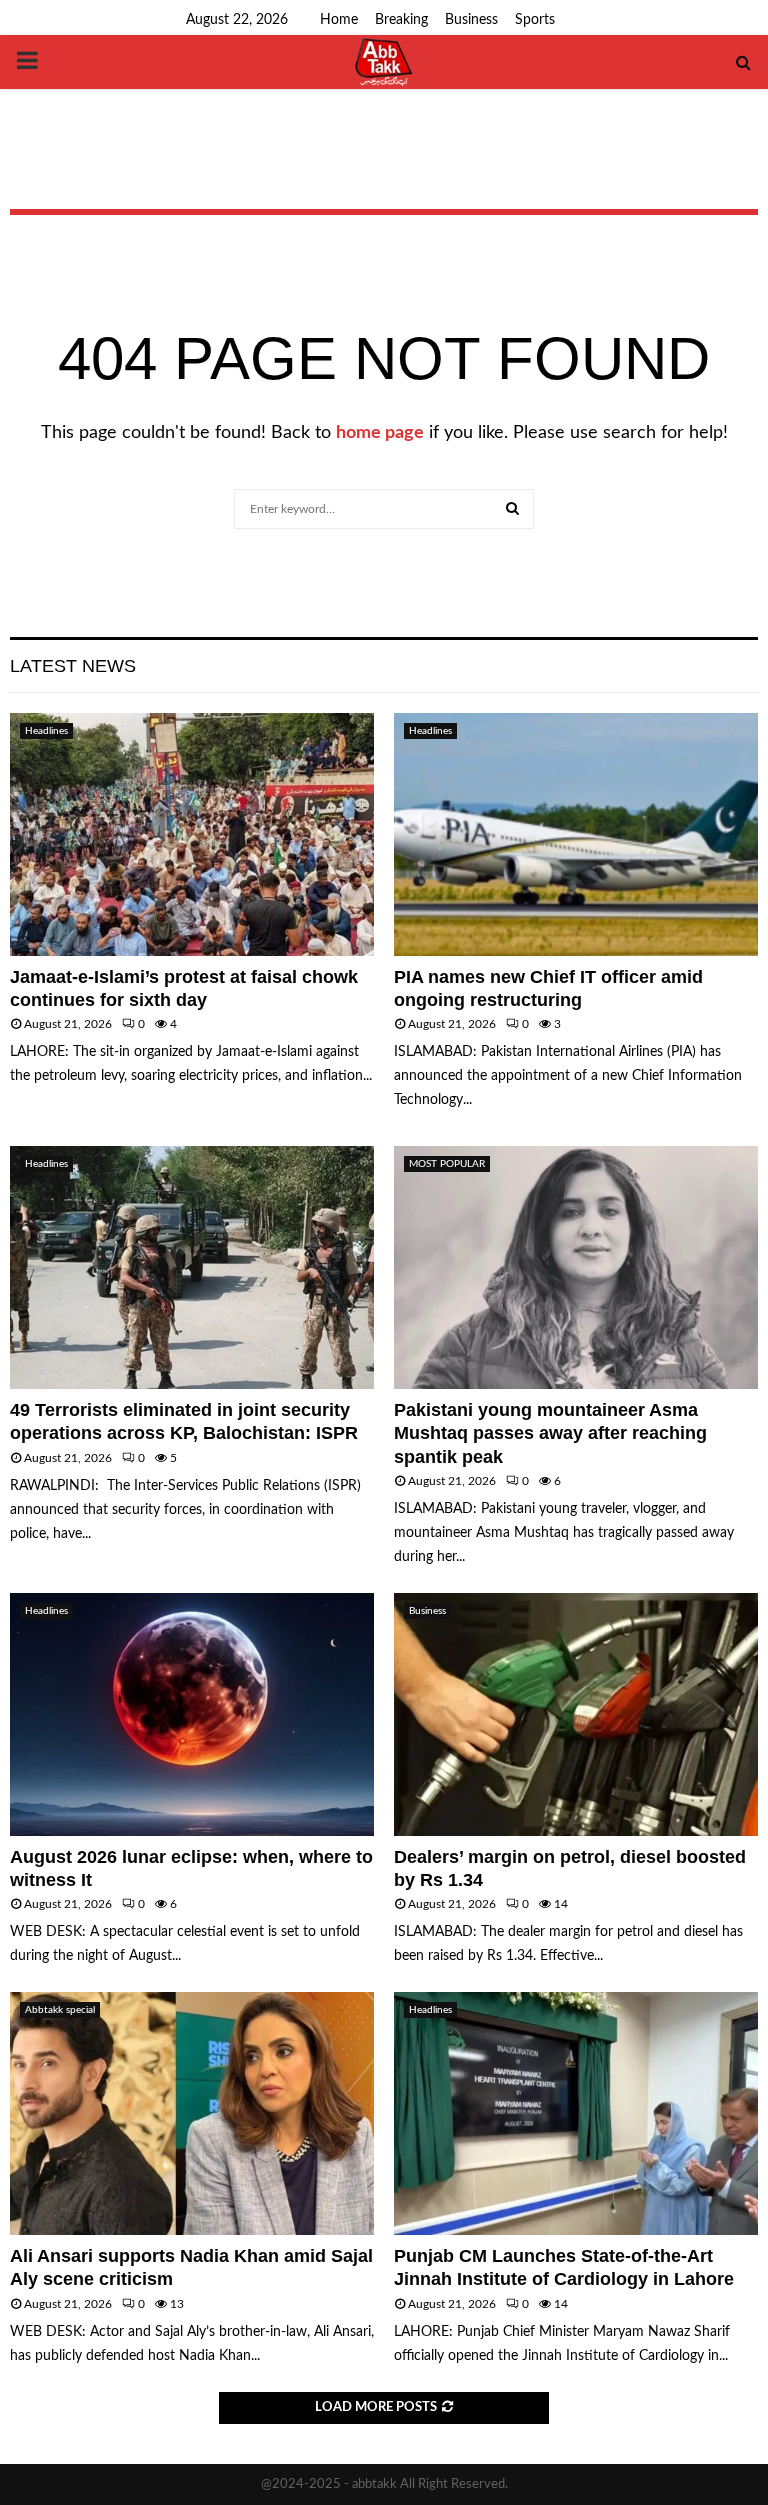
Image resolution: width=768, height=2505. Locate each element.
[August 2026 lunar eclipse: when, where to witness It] (192, 1714)
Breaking (401, 20)
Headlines (46, 731)
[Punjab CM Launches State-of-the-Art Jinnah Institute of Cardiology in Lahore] (576, 2113)
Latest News (73, 666)
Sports (535, 20)
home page (380, 433)
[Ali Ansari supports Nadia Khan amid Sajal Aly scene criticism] (192, 2113)
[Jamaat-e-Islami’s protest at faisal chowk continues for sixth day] (192, 834)
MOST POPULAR (447, 1164)
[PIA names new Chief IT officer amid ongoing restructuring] (576, 834)
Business (471, 20)
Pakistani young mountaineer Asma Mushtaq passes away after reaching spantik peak (550, 1433)
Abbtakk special (60, 2010)
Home (339, 20)
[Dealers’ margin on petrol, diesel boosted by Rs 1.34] (576, 1714)
